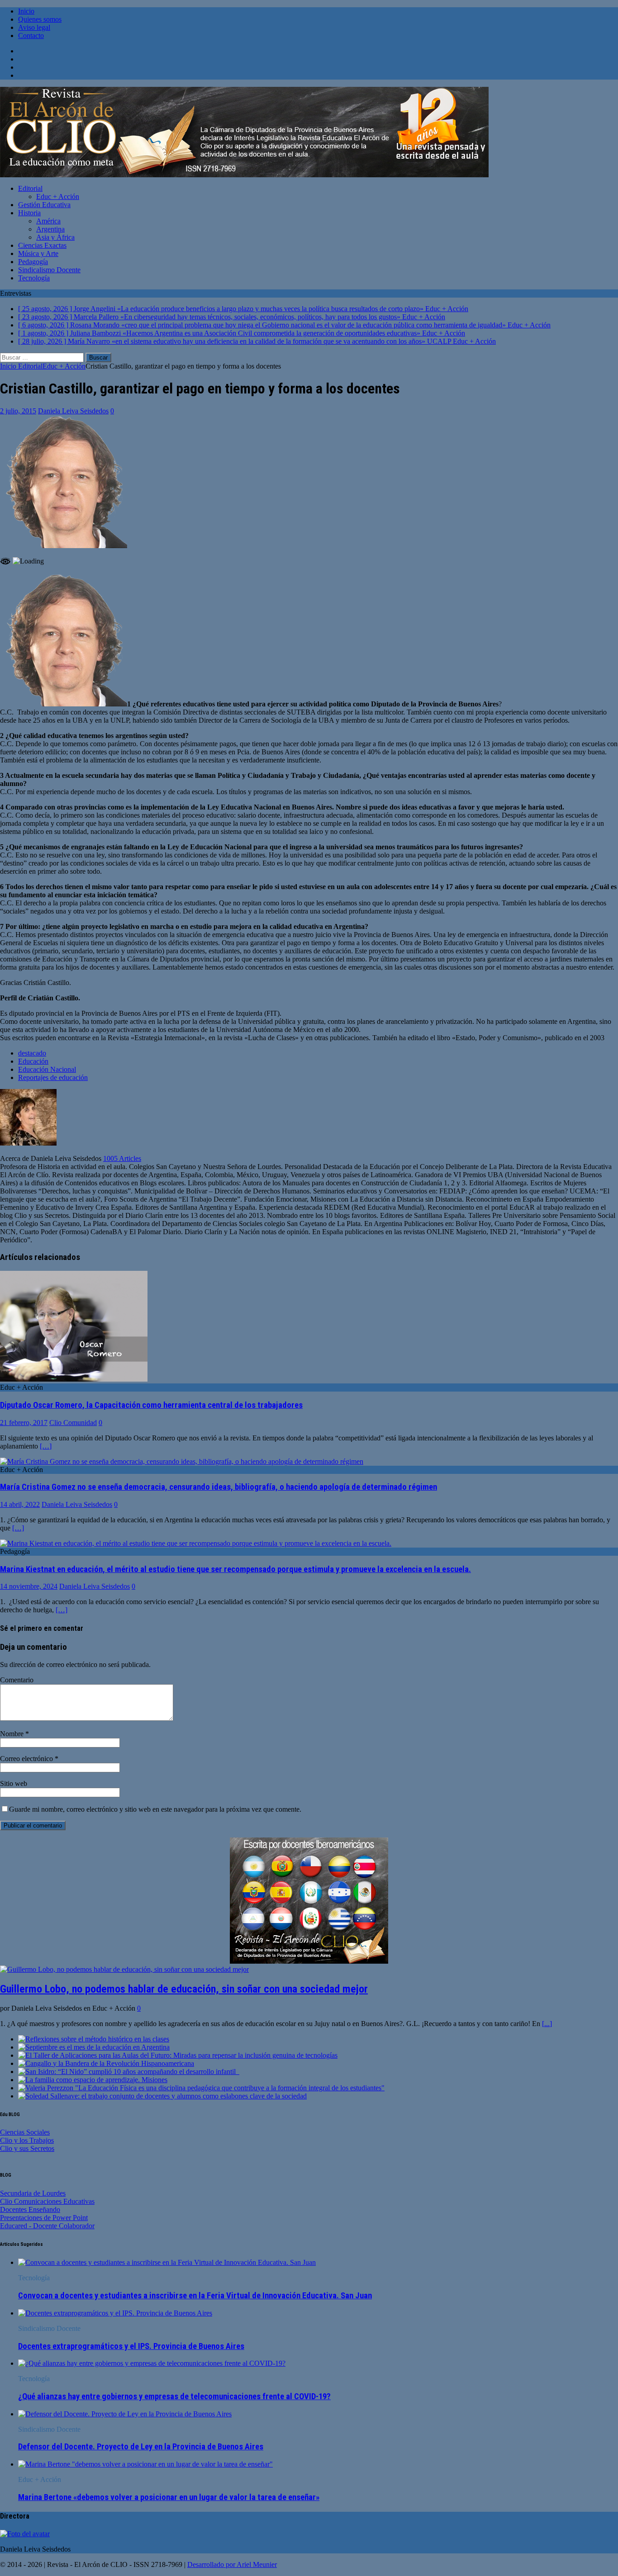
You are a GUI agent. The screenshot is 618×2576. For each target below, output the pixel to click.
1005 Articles (122, 1158)
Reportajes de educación (53, 1077)
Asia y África (55, 237)
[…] (46, 1446)
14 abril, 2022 (20, 1504)
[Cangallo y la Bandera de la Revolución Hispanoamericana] (106, 2063)
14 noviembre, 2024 (29, 1586)
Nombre (13, 1734)
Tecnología (34, 278)
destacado (32, 1053)
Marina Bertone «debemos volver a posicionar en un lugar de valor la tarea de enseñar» (169, 2497)
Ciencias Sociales (25, 2132)
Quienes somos (40, 19)
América (48, 221)
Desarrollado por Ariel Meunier (232, 2564)
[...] (547, 2024)
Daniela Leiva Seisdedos (73, 411)
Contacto (31, 36)
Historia (29, 213)
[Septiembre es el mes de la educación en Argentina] (94, 2047)
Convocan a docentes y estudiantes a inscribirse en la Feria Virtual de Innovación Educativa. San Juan (195, 2296)
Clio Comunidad (73, 1423)
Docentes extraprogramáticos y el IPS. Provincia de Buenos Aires (131, 2346)
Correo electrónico (27, 1759)
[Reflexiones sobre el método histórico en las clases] (94, 2039)
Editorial (30, 188)
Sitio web (14, 1783)
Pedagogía (33, 262)
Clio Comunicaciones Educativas (47, 2201)
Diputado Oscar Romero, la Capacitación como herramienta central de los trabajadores (151, 1405)
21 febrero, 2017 (24, 1423)
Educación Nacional (47, 1069)
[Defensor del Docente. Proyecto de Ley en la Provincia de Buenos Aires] (125, 2414)
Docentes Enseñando (30, 2209)
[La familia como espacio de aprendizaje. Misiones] (93, 2080)
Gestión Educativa (44, 205)
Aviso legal (34, 27)
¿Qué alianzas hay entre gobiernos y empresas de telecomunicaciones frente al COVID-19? (174, 2396)
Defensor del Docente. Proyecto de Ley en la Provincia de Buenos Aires (141, 2447)
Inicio (26, 11)
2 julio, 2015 (18, 411)
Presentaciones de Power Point (44, 2218)
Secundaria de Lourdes (33, 2193)
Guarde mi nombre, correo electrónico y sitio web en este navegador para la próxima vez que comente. (155, 1809)
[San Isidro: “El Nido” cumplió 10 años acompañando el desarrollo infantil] (129, 2072)
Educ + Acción (58, 197)
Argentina (50, 229)
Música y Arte (38, 253)
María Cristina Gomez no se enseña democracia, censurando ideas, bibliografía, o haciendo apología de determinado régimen (219, 1487)
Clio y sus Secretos (27, 2148)
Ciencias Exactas (42, 245)
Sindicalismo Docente (49, 270)
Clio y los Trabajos (27, 2140)
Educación (33, 1061)
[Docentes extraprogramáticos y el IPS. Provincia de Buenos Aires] (115, 2313)
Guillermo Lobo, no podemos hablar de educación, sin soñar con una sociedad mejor (184, 1989)
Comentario (17, 1680)
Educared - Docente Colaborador (47, 2226)
